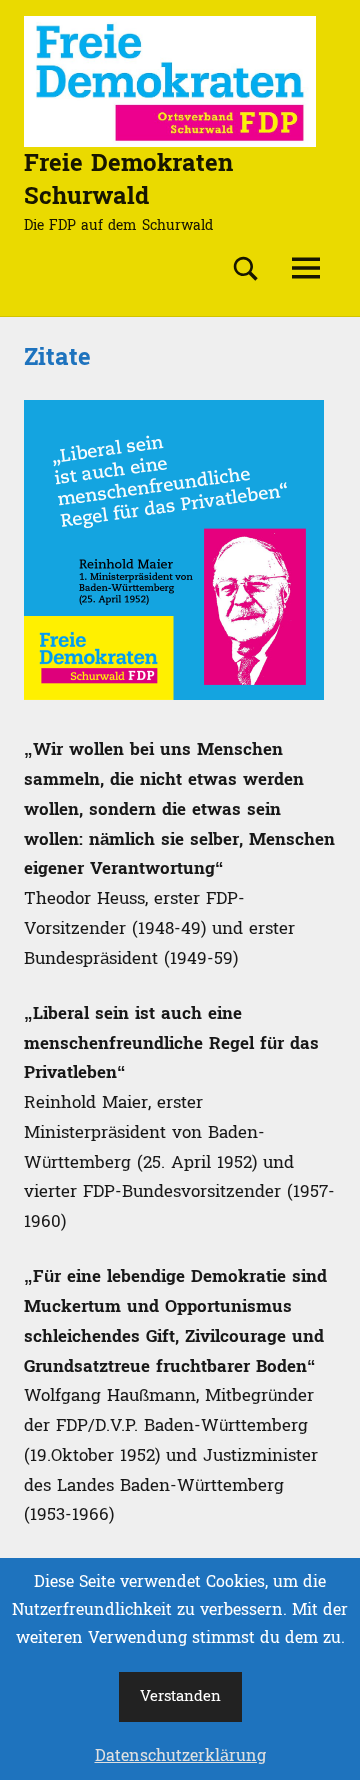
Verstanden (180, 1696)
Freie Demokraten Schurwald (128, 180)
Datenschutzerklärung (180, 1756)
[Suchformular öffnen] (246, 269)
